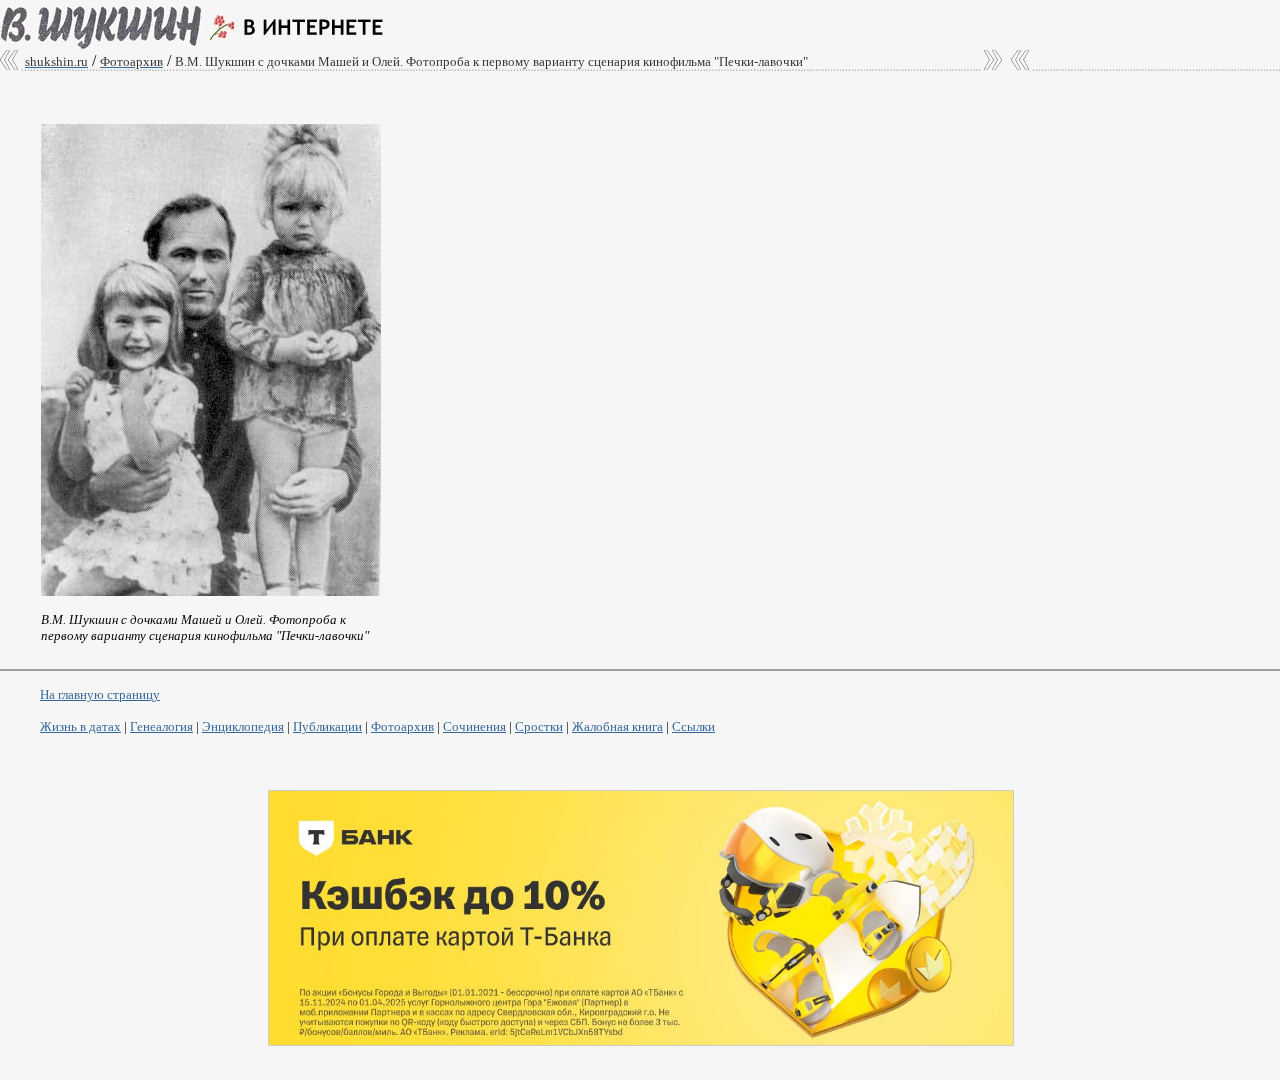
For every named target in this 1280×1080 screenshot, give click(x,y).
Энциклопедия (243, 726)
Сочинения (474, 726)
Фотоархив (402, 726)
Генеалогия (161, 726)
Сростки (539, 726)
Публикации (327, 726)
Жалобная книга (617, 726)
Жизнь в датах (80, 726)
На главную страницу (100, 694)
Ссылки (693, 726)
